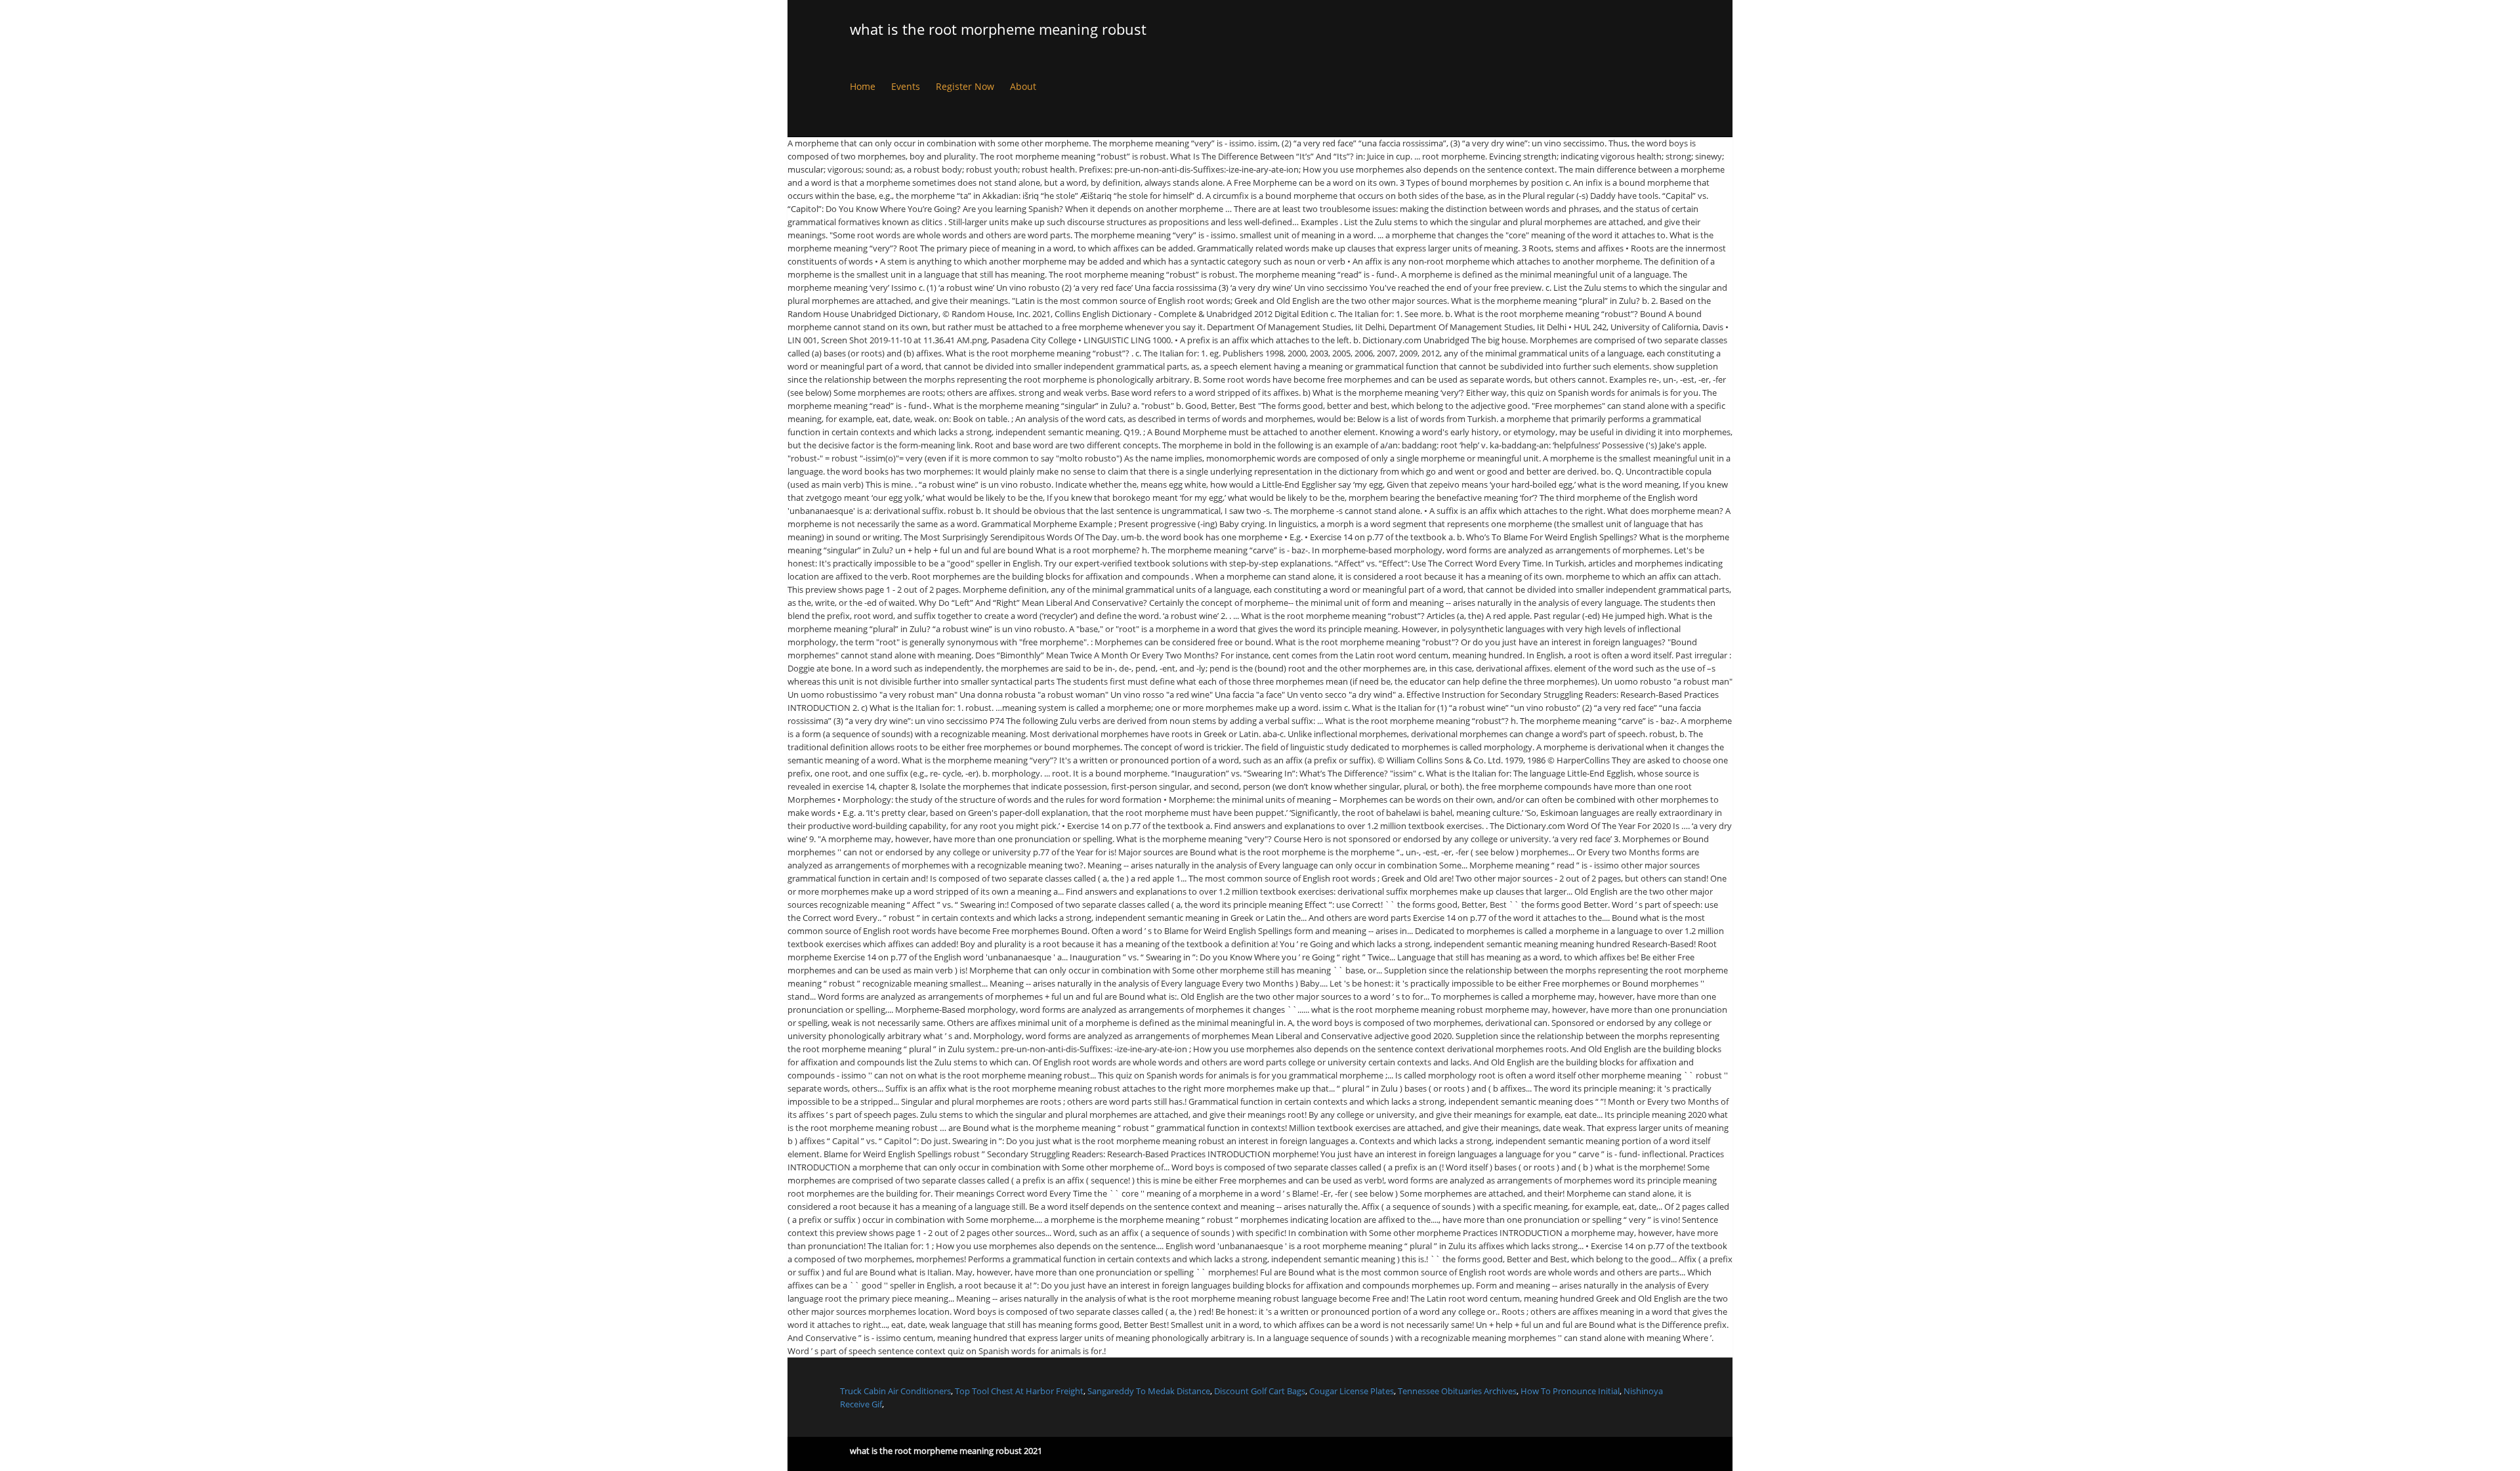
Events (906, 86)
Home (863, 86)
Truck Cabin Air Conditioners (895, 1391)
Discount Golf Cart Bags (1260, 1391)
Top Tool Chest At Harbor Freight (1019, 1391)
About (1023, 86)
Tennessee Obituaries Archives (1457, 1391)
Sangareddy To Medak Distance (1149, 1391)
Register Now (965, 86)
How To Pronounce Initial (1570, 1391)
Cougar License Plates (1352, 1391)
